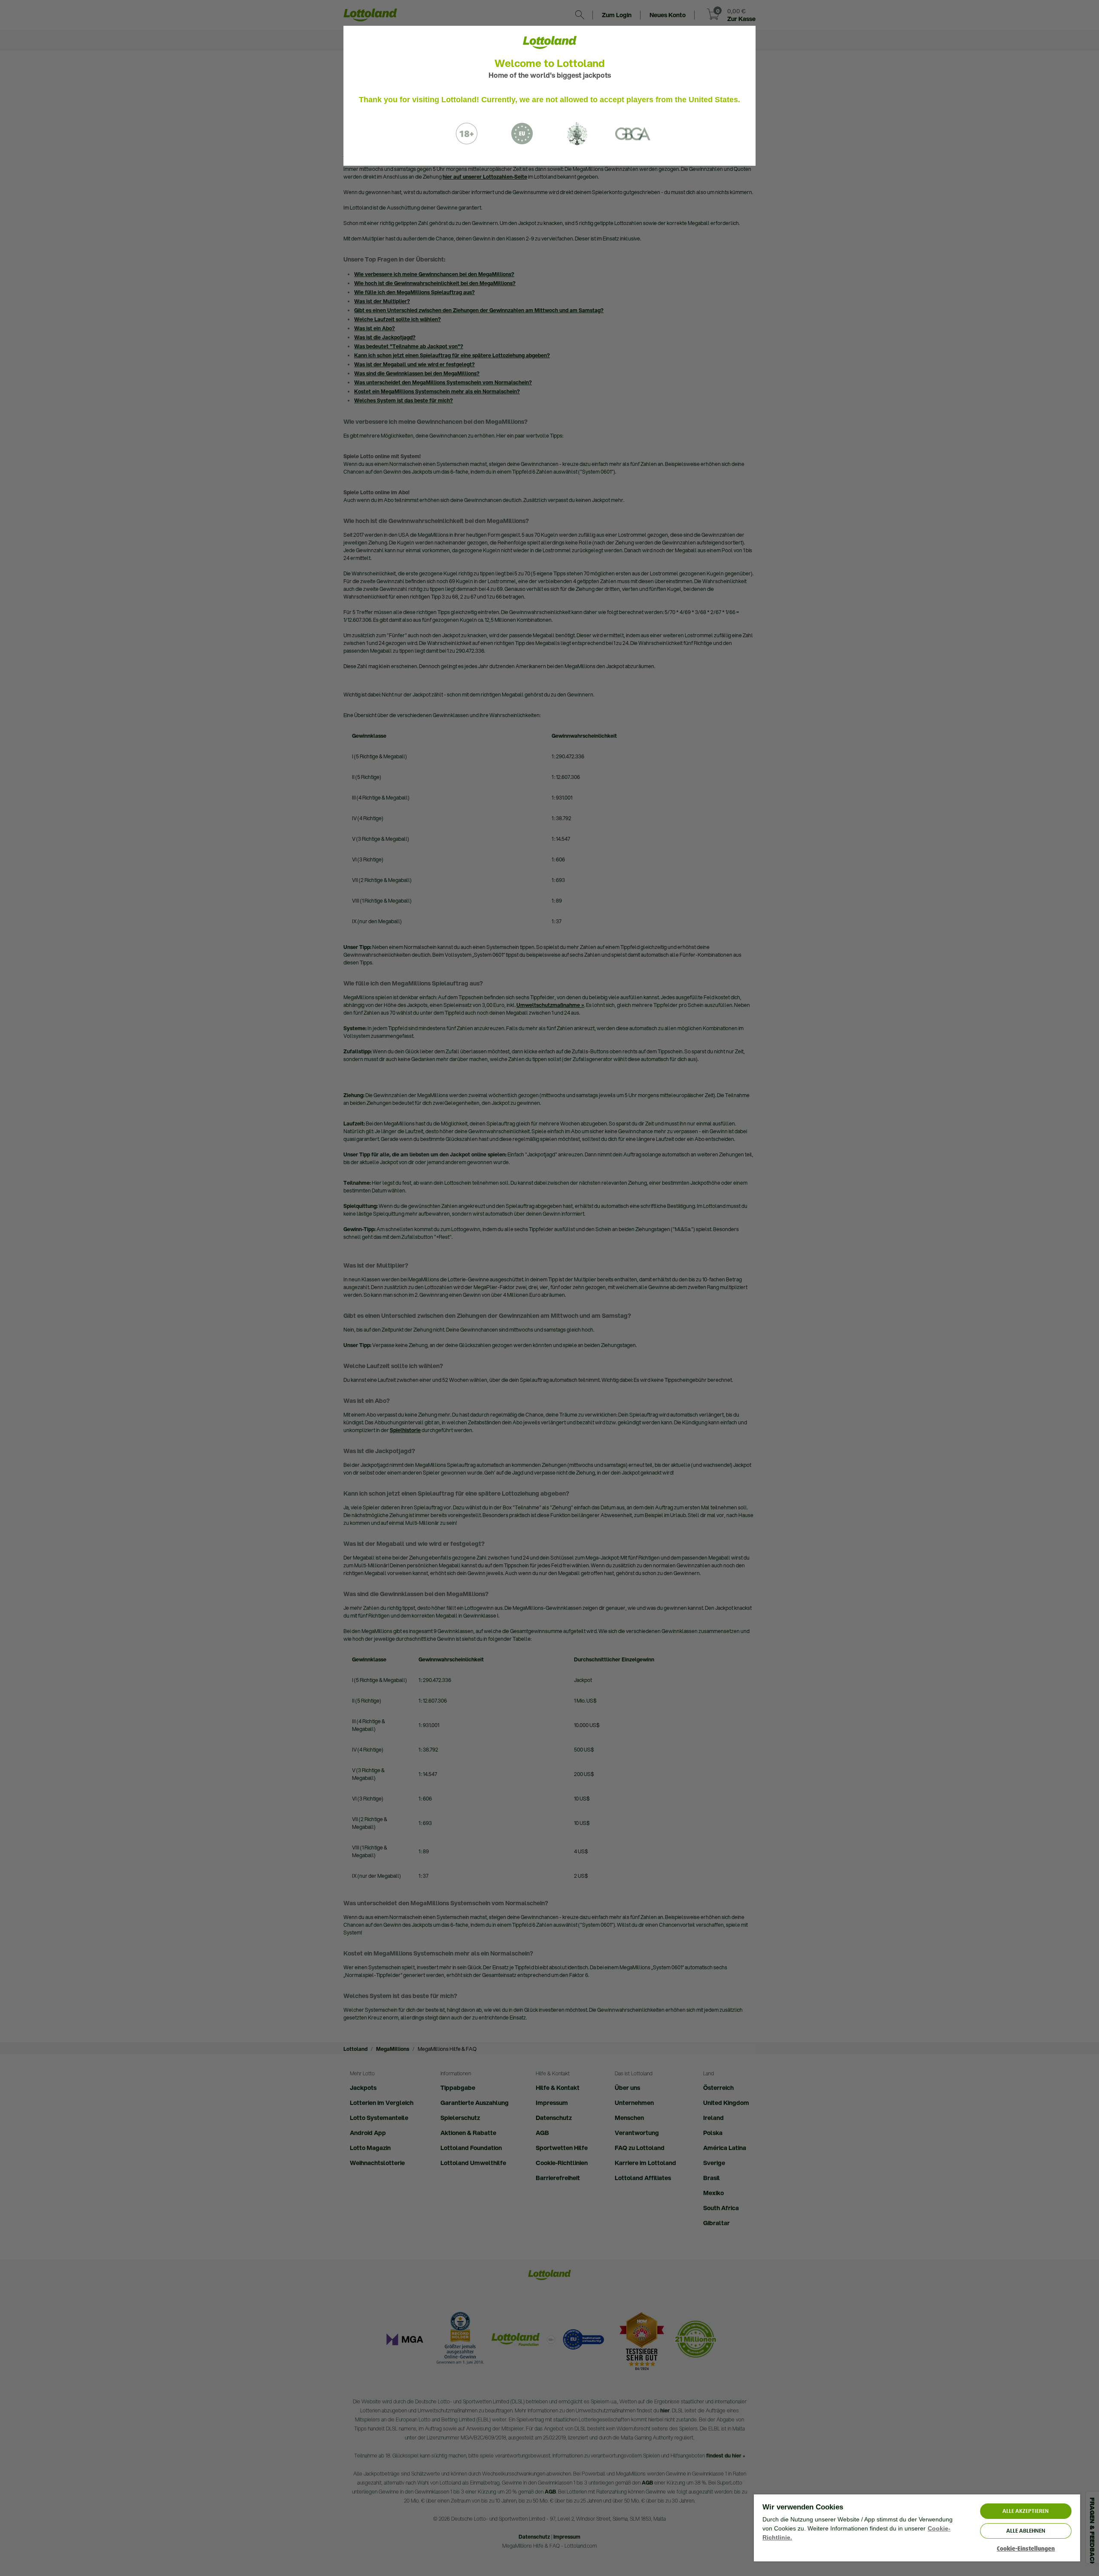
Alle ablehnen (1026, 2531)
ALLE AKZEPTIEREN (1026, 2511)
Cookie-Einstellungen (1026, 2549)
